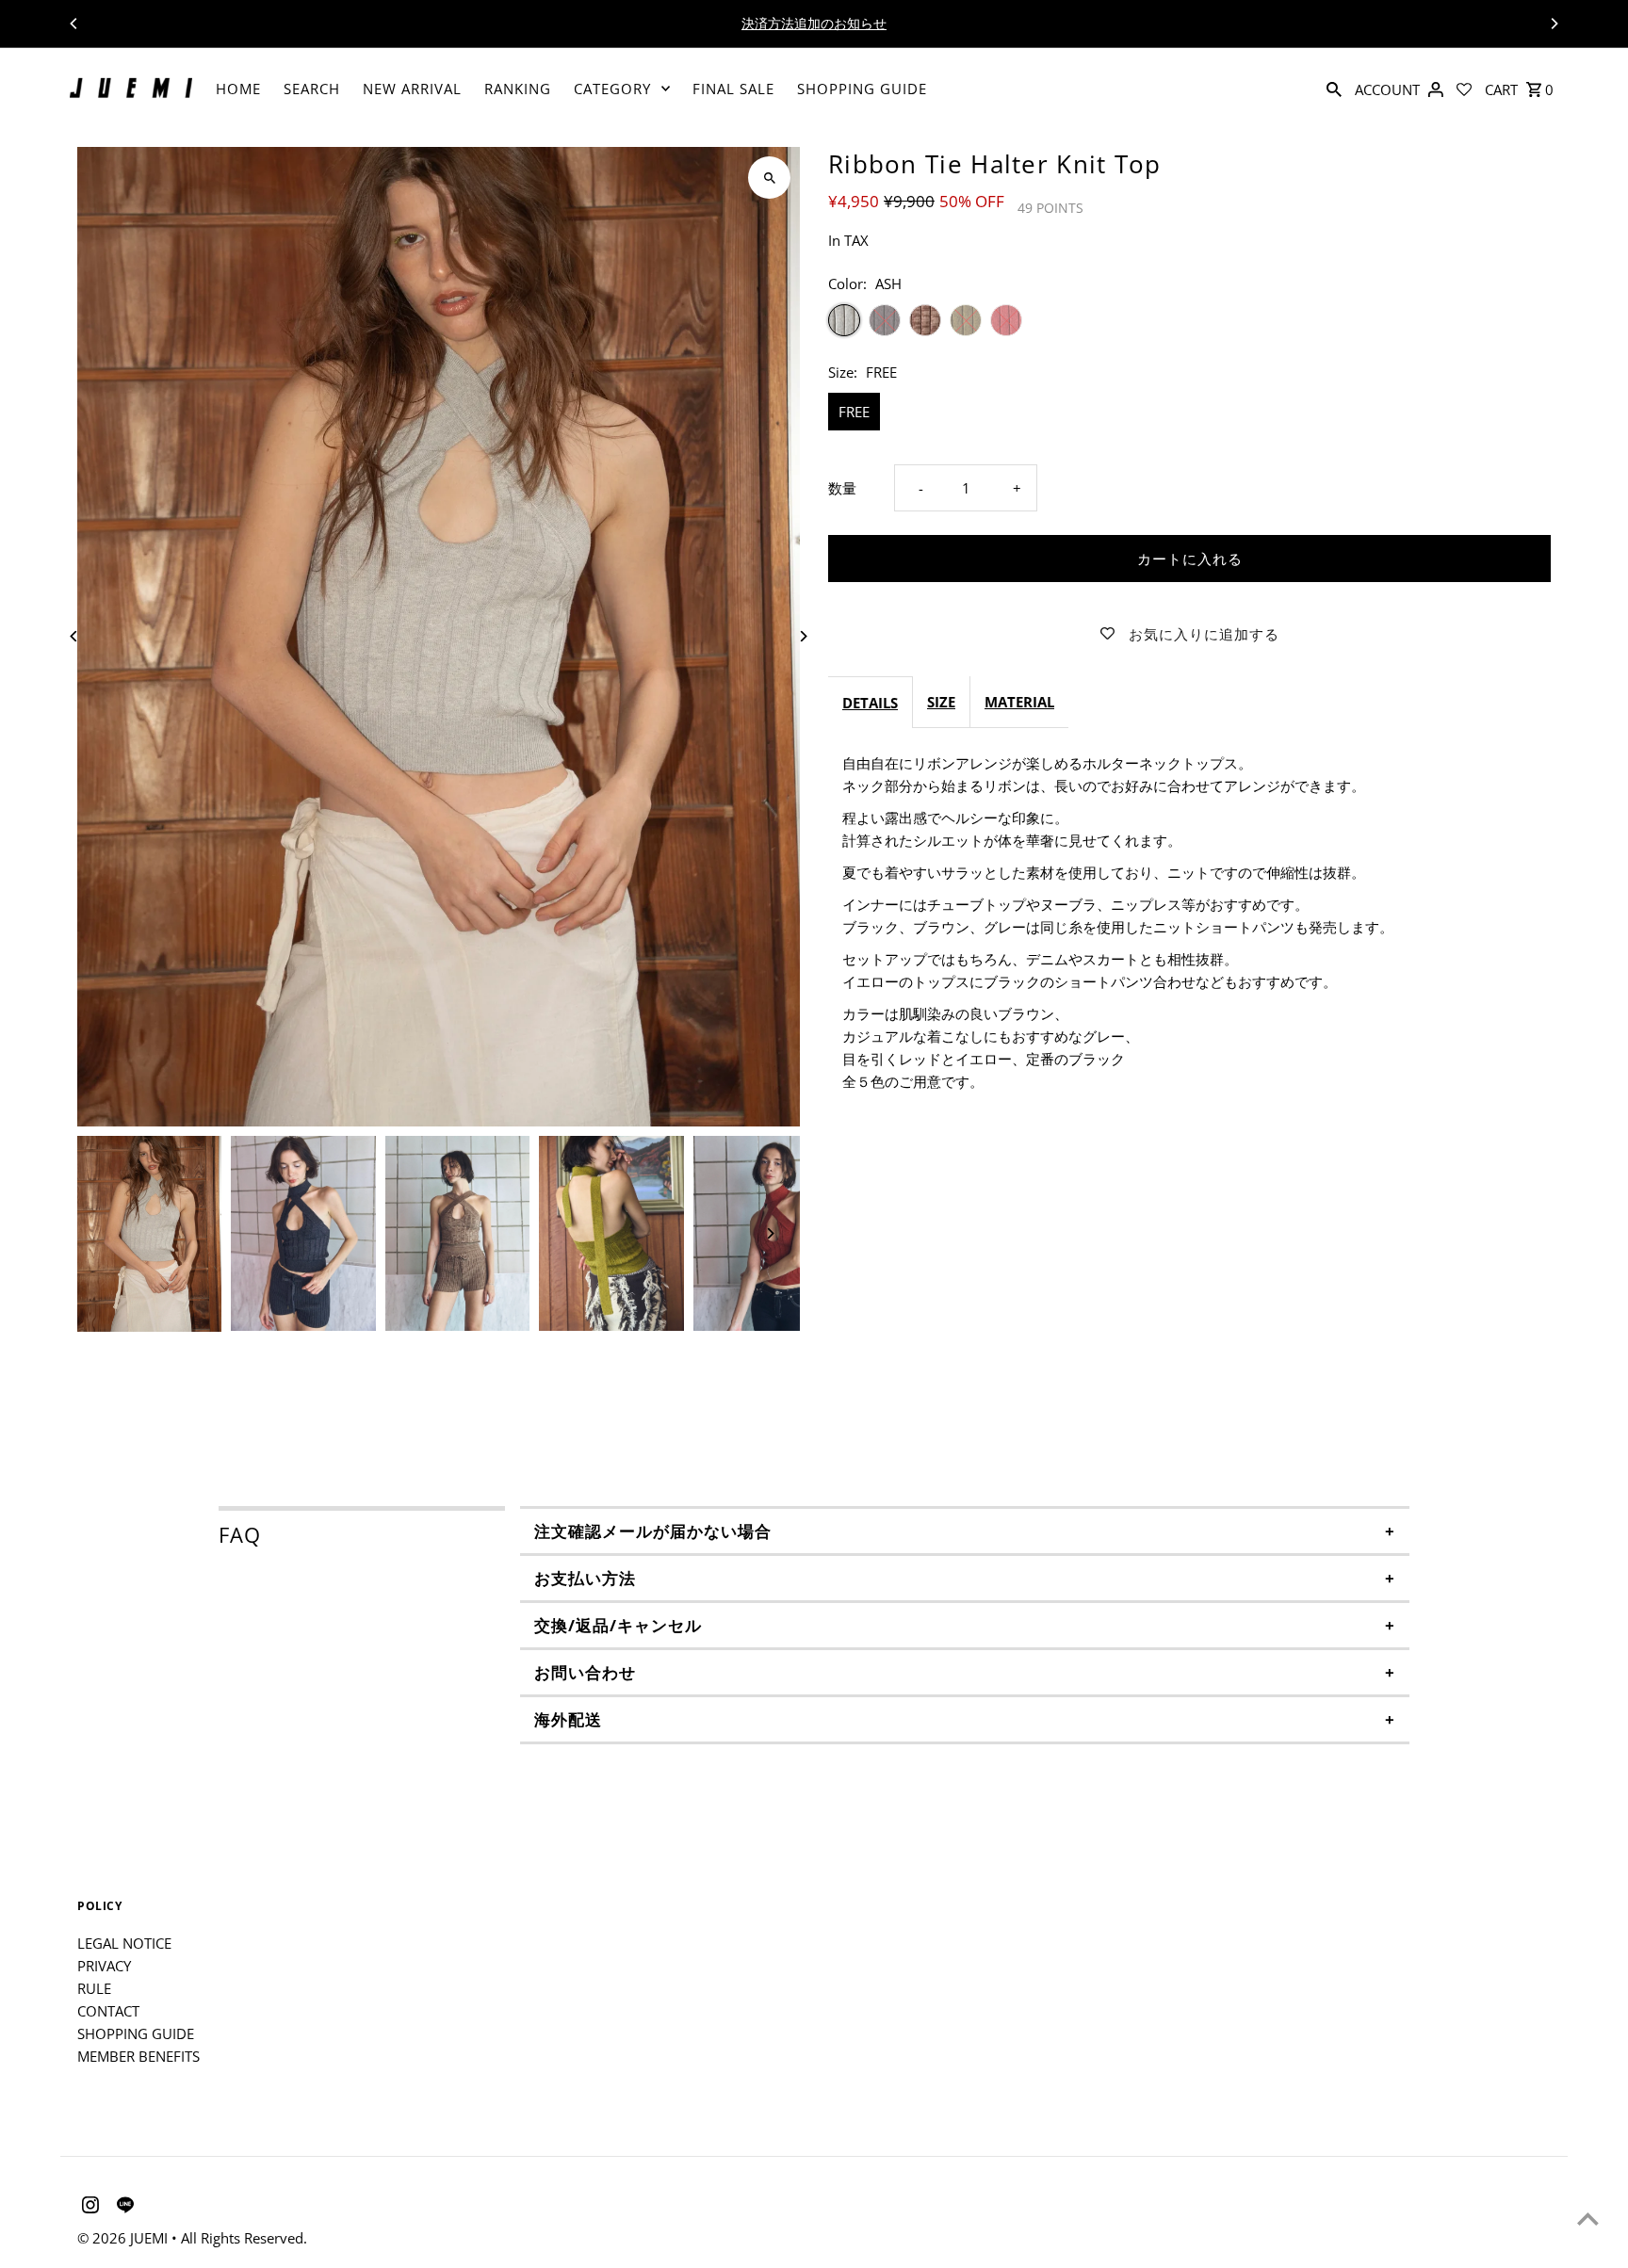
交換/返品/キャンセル (618, 1625)
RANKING (518, 89)
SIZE (941, 702)
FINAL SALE (733, 89)
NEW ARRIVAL (412, 89)
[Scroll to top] (1588, 2219)
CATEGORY (612, 89)
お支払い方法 (585, 1578)
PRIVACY (104, 1966)
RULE (94, 1988)
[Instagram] (88, 2208)
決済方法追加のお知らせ (814, 23)
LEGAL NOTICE (124, 1943)
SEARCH (312, 89)
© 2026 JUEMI (124, 2238)
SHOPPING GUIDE (862, 89)
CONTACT (108, 2011)
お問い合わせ (585, 1672)
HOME (238, 89)
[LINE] (123, 2208)
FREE (854, 412)
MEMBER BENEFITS (138, 2056)
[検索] (1334, 89)
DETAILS (870, 703)
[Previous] (74, 24)
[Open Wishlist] (1464, 89)
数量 (842, 488)
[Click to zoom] (769, 178)
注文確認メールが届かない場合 (653, 1531)
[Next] (1554, 24)
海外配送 (568, 1719)
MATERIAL (1019, 702)
